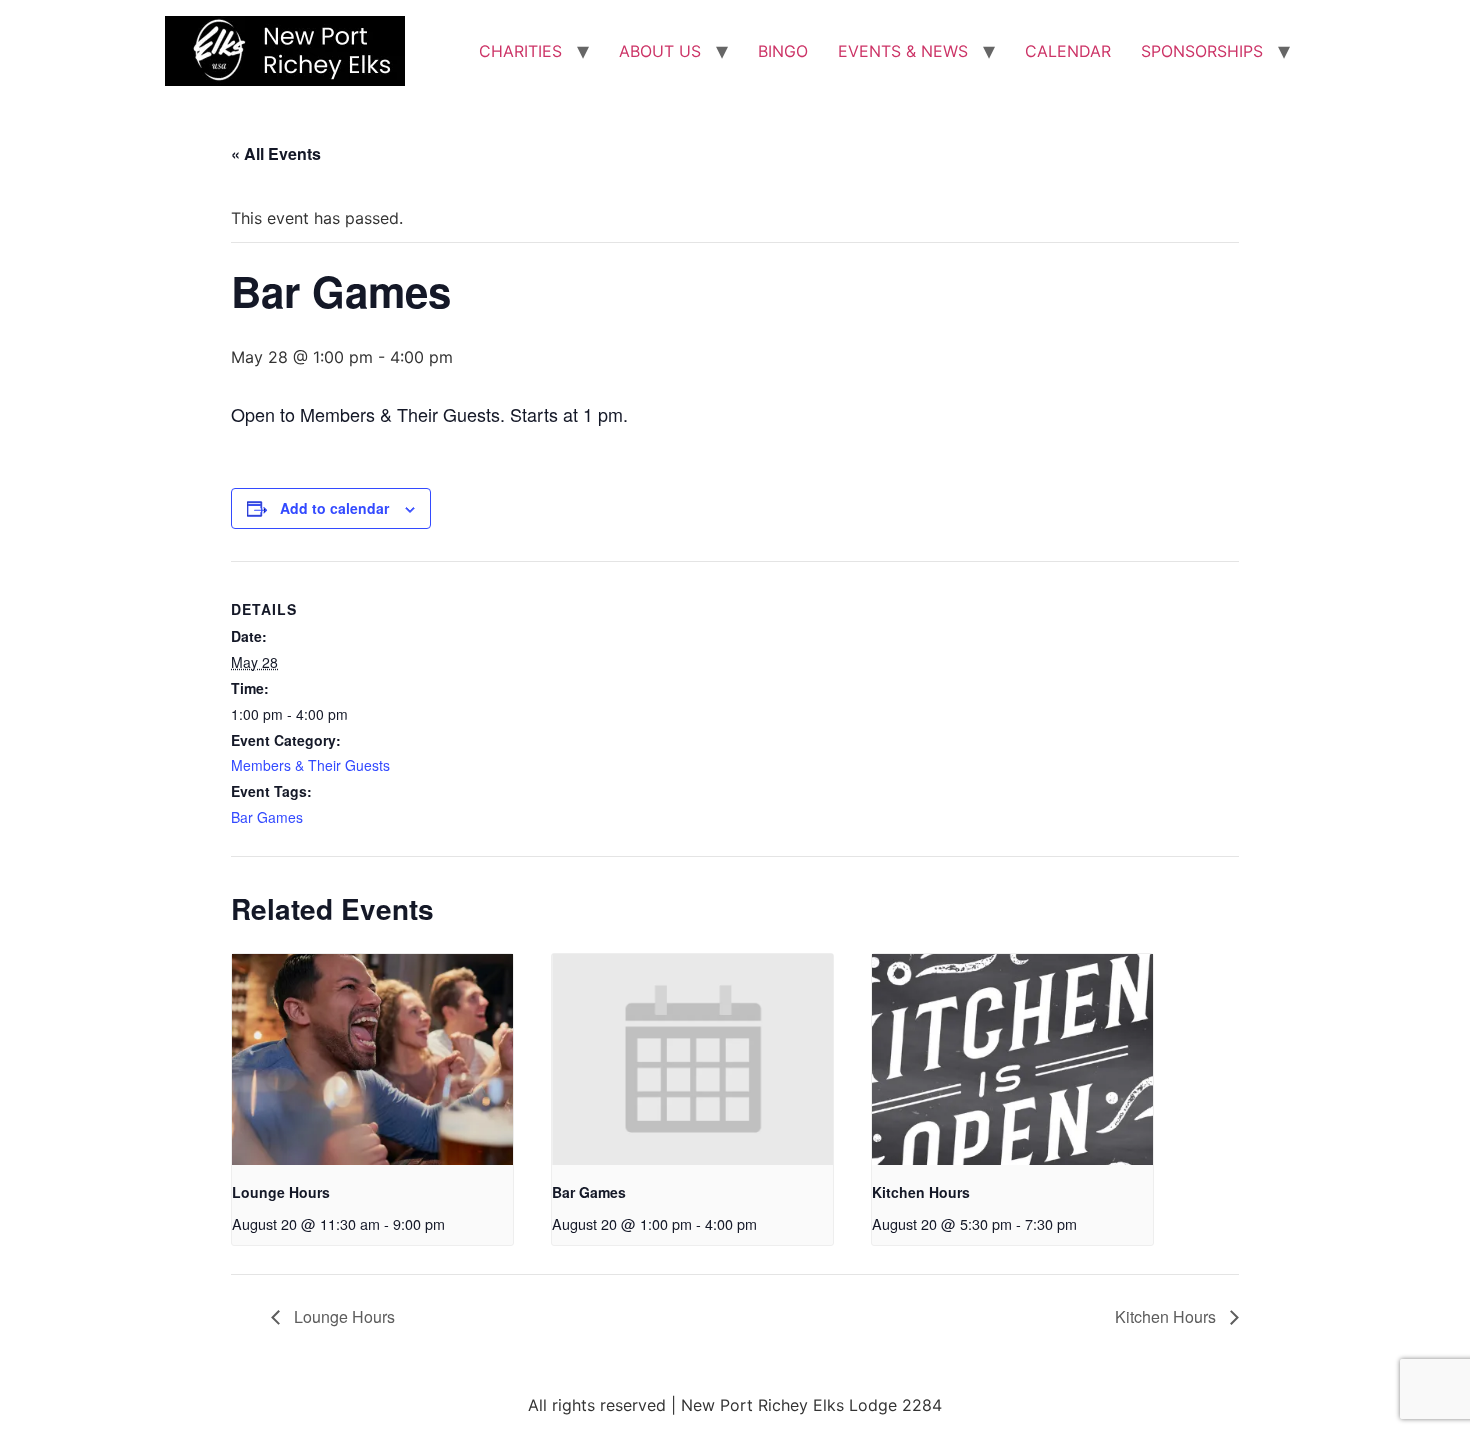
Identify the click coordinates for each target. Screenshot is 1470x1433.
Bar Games (267, 817)
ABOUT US (660, 51)
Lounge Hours (281, 1192)
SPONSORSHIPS (1202, 51)
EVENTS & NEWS (903, 51)
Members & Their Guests (310, 765)
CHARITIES (520, 51)
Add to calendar (334, 508)
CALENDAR (1068, 51)
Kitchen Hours (921, 1192)
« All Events (276, 153)
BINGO (783, 51)
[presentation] (372, 1059)
